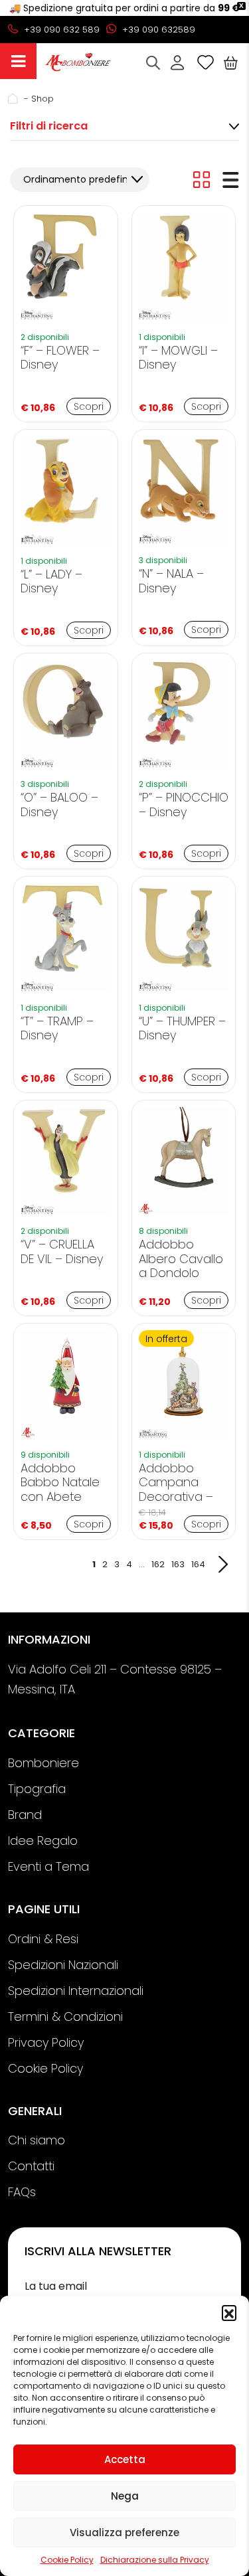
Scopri (89, 406)
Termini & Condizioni (65, 2017)
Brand (25, 1815)
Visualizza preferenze (124, 2533)
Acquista (18, 61)
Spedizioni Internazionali (76, 1991)
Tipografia (37, 1789)
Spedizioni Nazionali (63, 1965)
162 (158, 1564)
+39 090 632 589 (60, 30)
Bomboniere (43, 1763)
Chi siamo (37, 2140)
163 (178, 1564)
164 (198, 1564)
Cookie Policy (67, 2560)
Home (15, 99)
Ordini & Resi (43, 1939)
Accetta (125, 2459)
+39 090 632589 (157, 30)
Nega (125, 2496)
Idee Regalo (43, 1841)
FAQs (22, 2192)
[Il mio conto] (177, 62)
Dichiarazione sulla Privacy (155, 2560)
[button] (229, 2312)
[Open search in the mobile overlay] (153, 63)
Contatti (31, 2166)
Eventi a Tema (48, 1866)
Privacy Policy (46, 2042)
